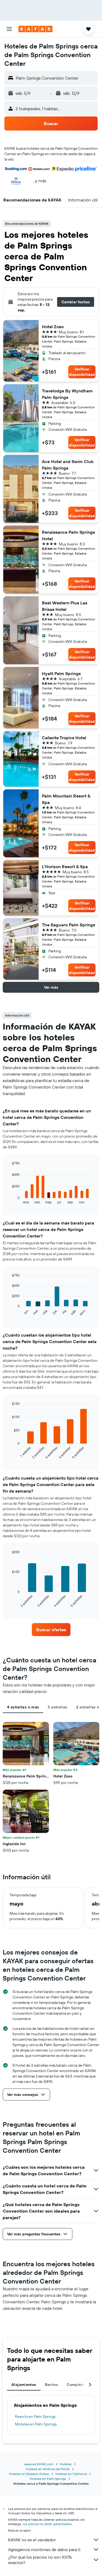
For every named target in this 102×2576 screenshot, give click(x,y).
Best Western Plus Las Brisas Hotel (65, 606)
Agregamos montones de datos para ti (44, 2549)
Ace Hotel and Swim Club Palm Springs (68, 465)
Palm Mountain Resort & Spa (66, 799)
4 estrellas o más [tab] (23, 1707)
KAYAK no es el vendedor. (32, 2540)
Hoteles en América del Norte (48, 2469)
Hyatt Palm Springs (61, 673)
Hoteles (66, 2464)
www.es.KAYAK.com (39, 2464)
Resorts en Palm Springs (35, 2417)
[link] (51, 1630)
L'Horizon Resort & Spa (65, 867)
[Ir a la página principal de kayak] (35, 29)
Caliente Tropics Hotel (64, 738)
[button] (9, 29)
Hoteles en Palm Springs (48, 2479)
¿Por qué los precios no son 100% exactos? (40, 2560)
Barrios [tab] (52, 2385)
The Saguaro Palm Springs (69, 925)
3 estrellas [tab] (57, 1707)
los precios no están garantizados (47, 2524)
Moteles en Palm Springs (36, 2424)
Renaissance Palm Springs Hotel (68, 535)
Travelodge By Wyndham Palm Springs (67, 394)
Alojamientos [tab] (24, 2385)
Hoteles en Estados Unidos (29, 2474)
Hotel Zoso (53, 327)
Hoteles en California (71, 2474)
